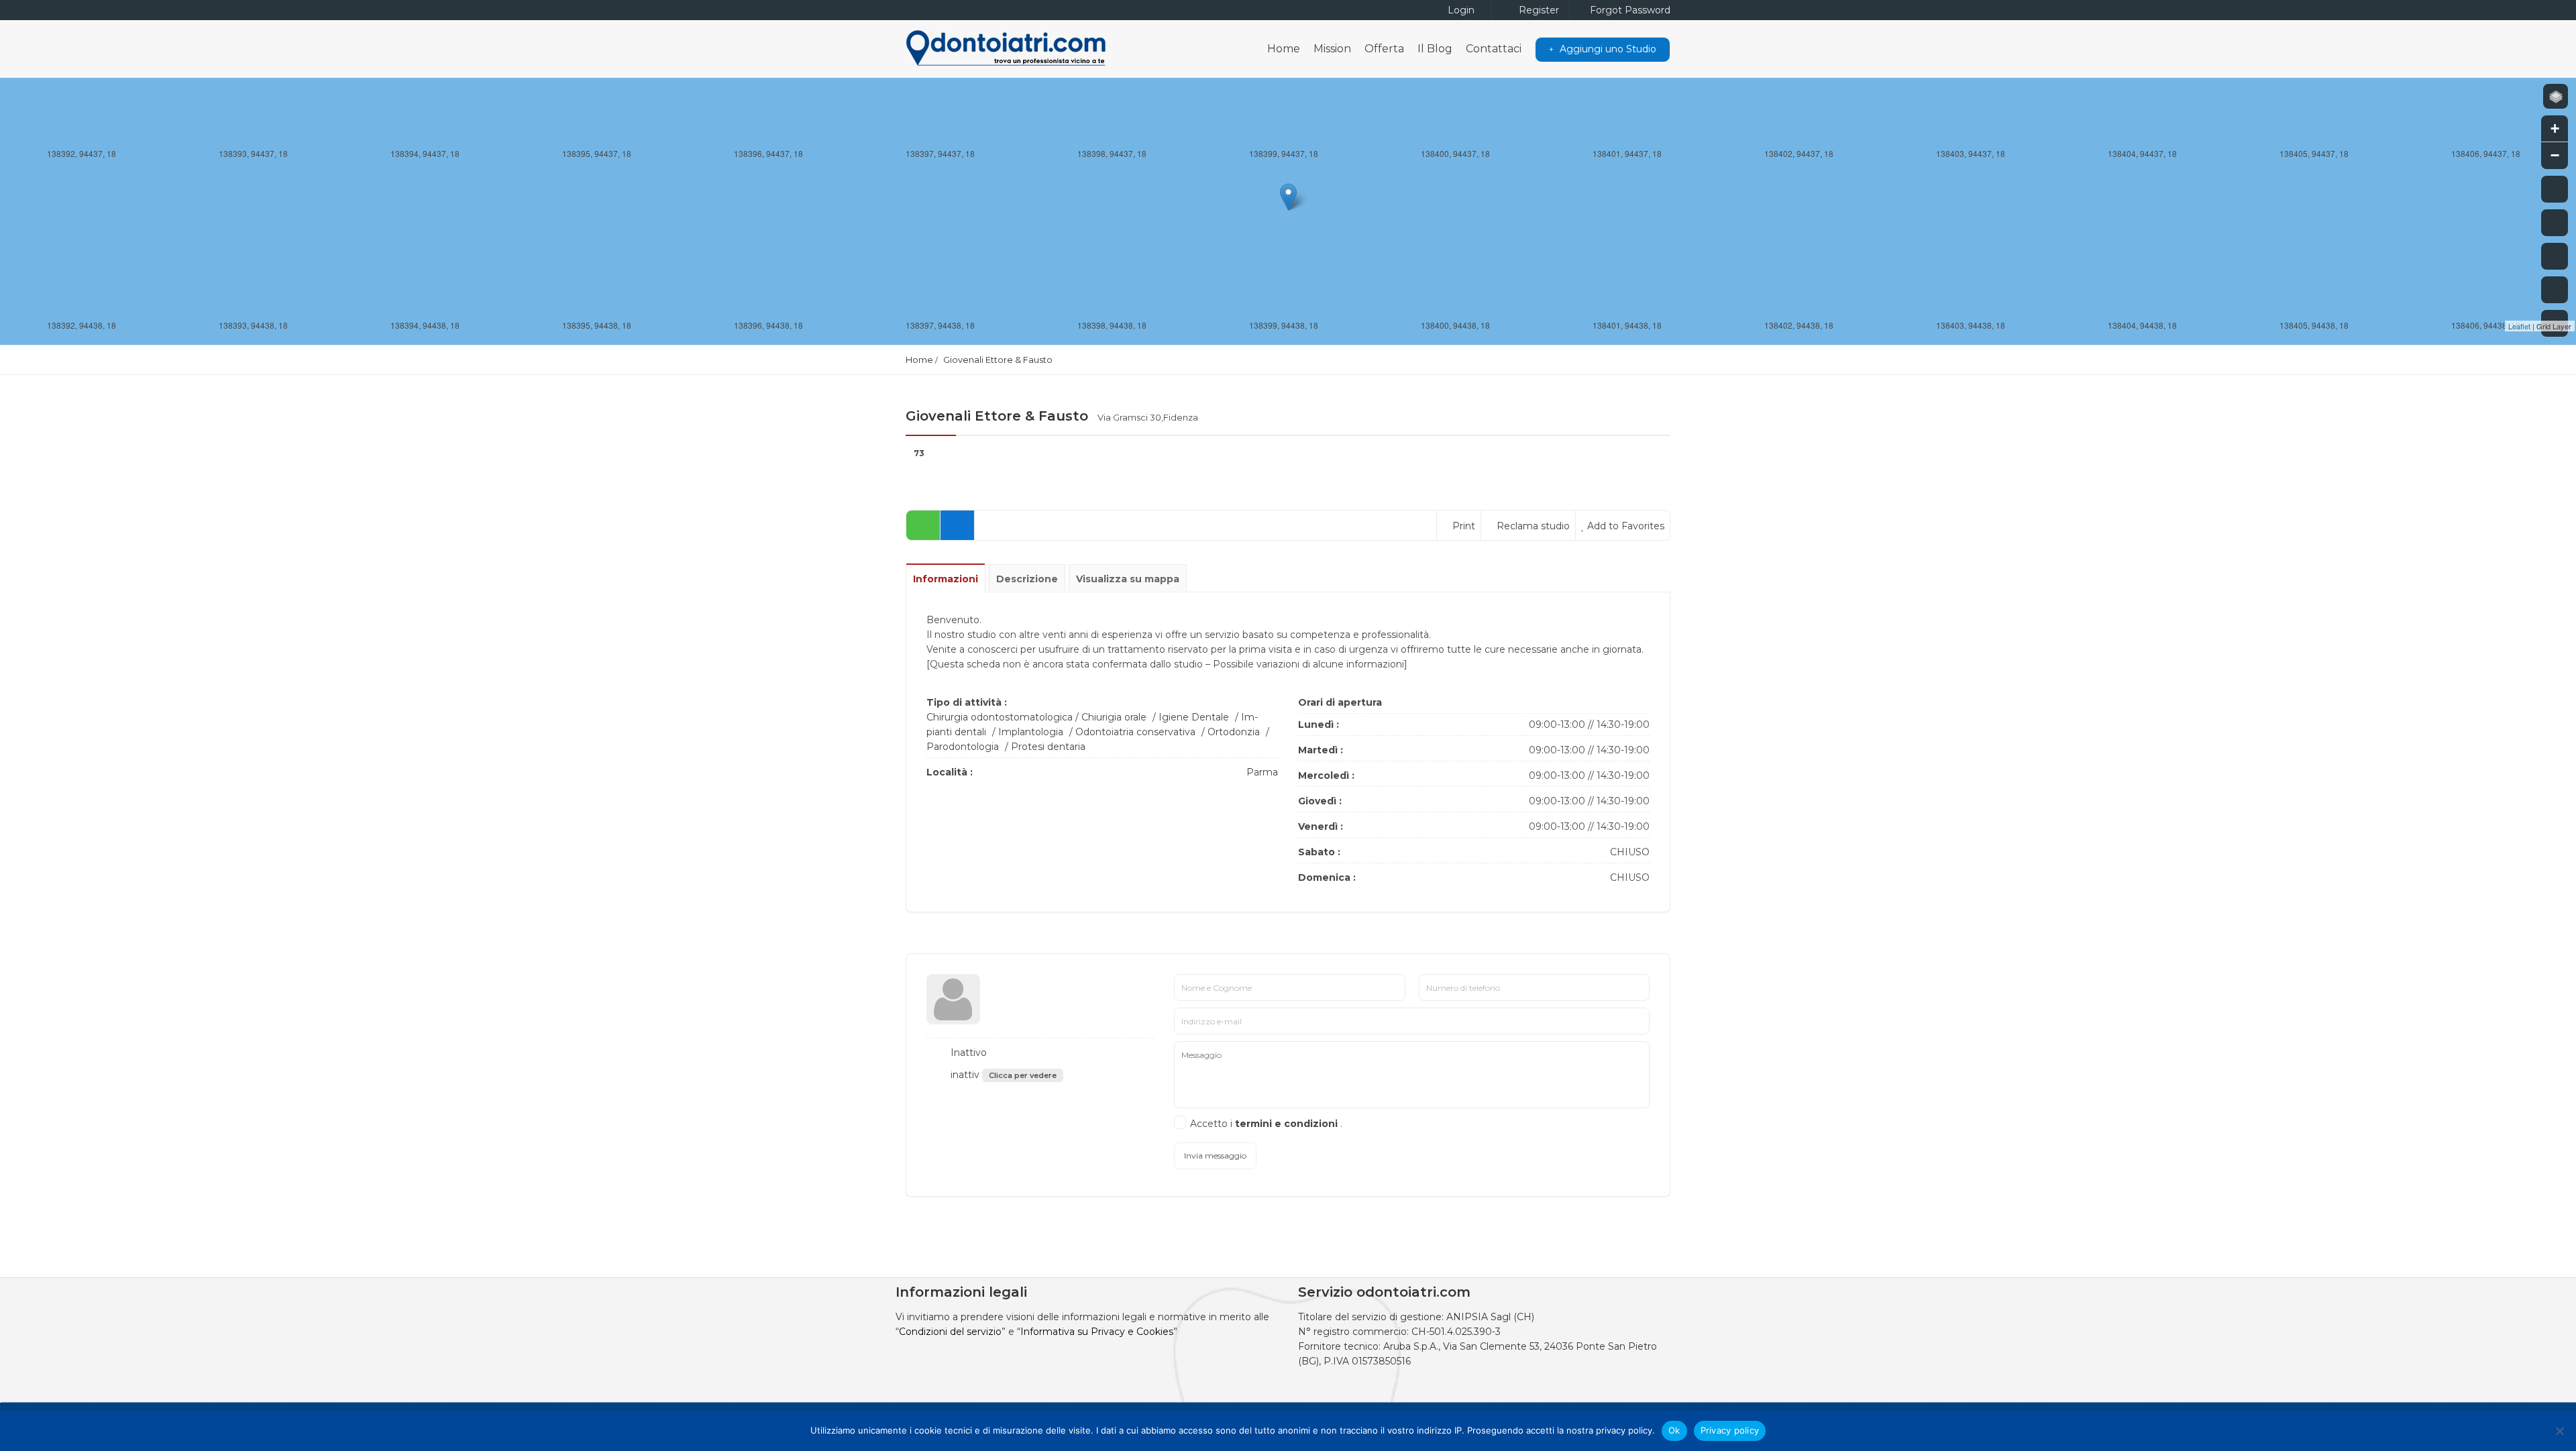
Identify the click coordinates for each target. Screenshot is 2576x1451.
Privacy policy (1730, 1430)
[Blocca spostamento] (2555, 256)
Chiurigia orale (1114, 717)
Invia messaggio (1215, 1156)
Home (1284, 49)
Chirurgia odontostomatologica (1000, 717)
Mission (1332, 49)
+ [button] (2555, 128)
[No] (2559, 1431)
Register (1538, 10)
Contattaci (1494, 49)
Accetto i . (1266, 1124)
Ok (1674, 1430)
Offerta (1384, 49)
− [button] (2555, 155)
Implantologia (1031, 732)
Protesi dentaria (1048, 747)
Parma (1262, 772)
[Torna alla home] (2555, 290)
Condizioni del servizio (950, 1332)
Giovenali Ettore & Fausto (998, 360)
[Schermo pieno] (2555, 189)
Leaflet (2519, 326)
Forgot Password (1629, 10)
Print (1462, 526)
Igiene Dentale (1194, 717)
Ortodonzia (1234, 732)
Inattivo (967, 1053)
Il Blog (1435, 49)
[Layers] (2556, 96)
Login (1460, 10)
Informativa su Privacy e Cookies (1097, 1332)
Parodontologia (963, 747)
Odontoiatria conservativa (1135, 732)
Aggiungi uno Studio (1607, 49)
